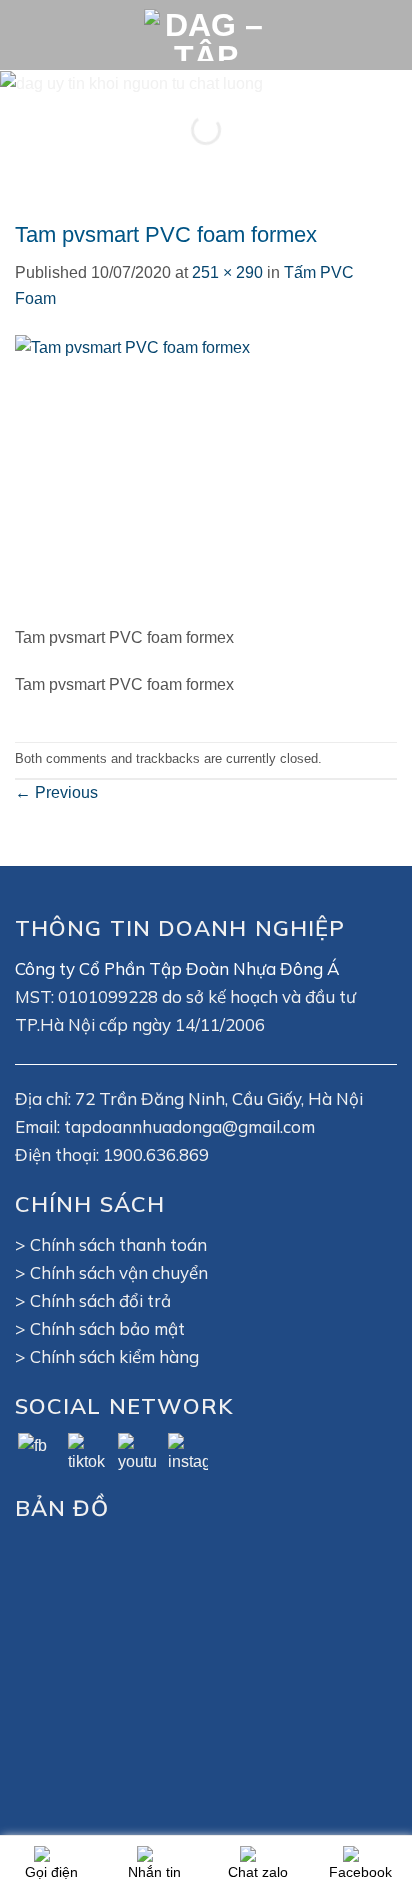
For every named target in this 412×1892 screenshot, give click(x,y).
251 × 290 (227, 272)
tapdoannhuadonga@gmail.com (189, 1126)
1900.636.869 (156, 1154)
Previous (56, 792)
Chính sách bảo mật (107, 1328)
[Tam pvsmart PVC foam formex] (140, 478)
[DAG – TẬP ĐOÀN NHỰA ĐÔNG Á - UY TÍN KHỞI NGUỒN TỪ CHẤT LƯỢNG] (206, 35)
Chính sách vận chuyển (119, 1272)
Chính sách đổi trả (100, 1300)
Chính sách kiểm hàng (114, 1356)
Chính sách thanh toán (118, 1244)
